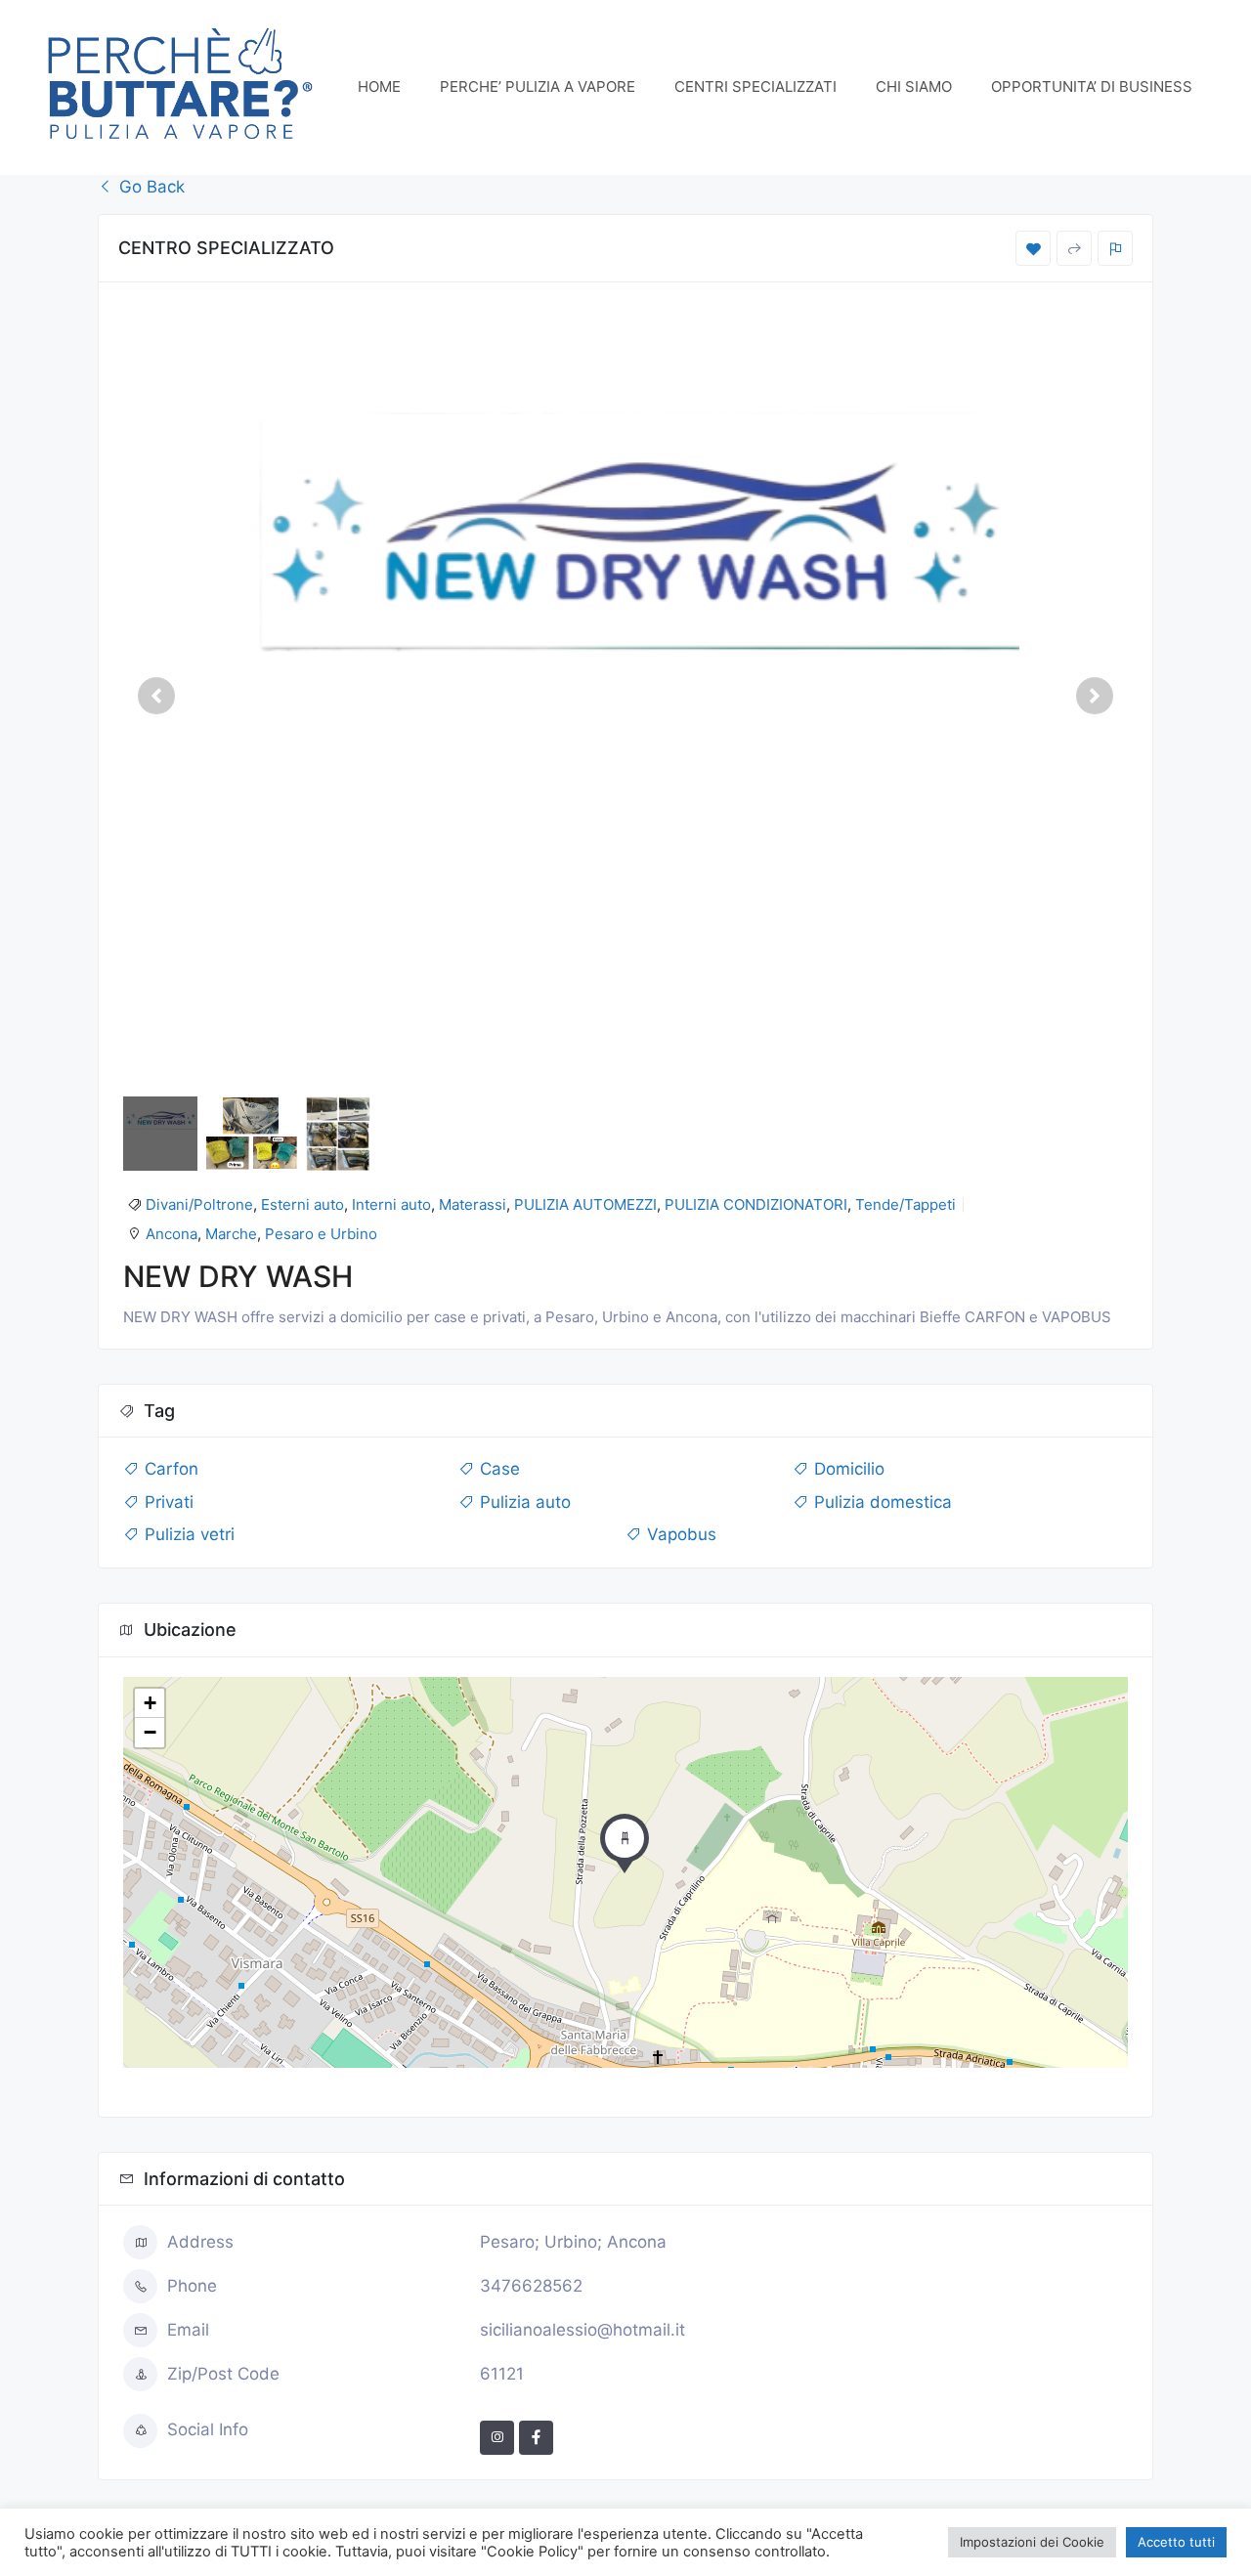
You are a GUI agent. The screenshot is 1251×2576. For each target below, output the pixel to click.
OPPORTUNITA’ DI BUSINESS (1092, 86)
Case (497, 1469)
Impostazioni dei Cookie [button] (1032, 2542)
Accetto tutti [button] (1176, 2542)
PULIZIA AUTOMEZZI (585, 1204)
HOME (379, 86)
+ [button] (150, 1703)
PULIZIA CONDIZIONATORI (756, 1204)
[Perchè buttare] (181, 86)
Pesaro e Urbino (321, 1234)
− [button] (150, 1732)
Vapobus (679, 1534)
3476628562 (531, 2286)
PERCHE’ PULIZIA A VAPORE (538, 86)
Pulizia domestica (881, 1502)
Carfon (169, 1469)
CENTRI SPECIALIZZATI (755, 86)
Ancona (172, 1234)
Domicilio (847, 1469)
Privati (167, 1502)
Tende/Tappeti (906, 1204)
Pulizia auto (523, 1502)
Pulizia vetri (187, 1534)
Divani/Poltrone (199, 1204)
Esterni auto (302, 1204)
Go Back (150, 187)
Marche (231, 1234)
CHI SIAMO (914, 86)
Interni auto (391, 1204)
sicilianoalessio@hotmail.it (582, 2330)
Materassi (473, 1204)
